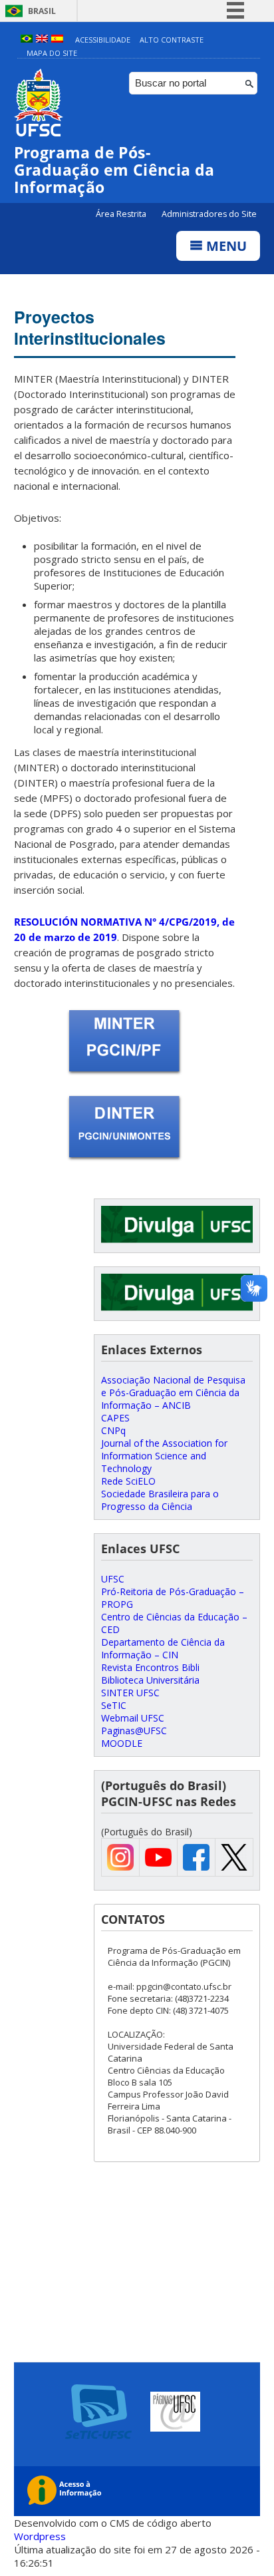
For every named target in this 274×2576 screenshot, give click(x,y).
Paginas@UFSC (134, 1731)
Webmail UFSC (133, 1718)
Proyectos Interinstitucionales (90, 327)
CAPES (115, 1418)
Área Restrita (122, 214)
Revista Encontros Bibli (150, 1667)
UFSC (113, 1579)
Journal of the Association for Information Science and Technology (164, 1456)
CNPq (113, 1430)
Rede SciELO (128, 1481)
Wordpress (40, 2536)
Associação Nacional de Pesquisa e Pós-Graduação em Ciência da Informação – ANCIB (173, 1392)
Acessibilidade (103, 40)
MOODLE (122, 1743)
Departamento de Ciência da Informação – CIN (163, 1648)
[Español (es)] (57, 40)
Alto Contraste (172, 40)
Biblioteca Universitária (150, 1680)
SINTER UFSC (130, 1693)
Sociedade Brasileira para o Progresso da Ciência (160, 1500)
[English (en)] (42, 40)
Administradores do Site (209, 214)
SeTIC (114, 1705)
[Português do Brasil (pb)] (27, 40)
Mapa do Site (52, 53)
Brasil (42, 11)
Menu (225, 246)
